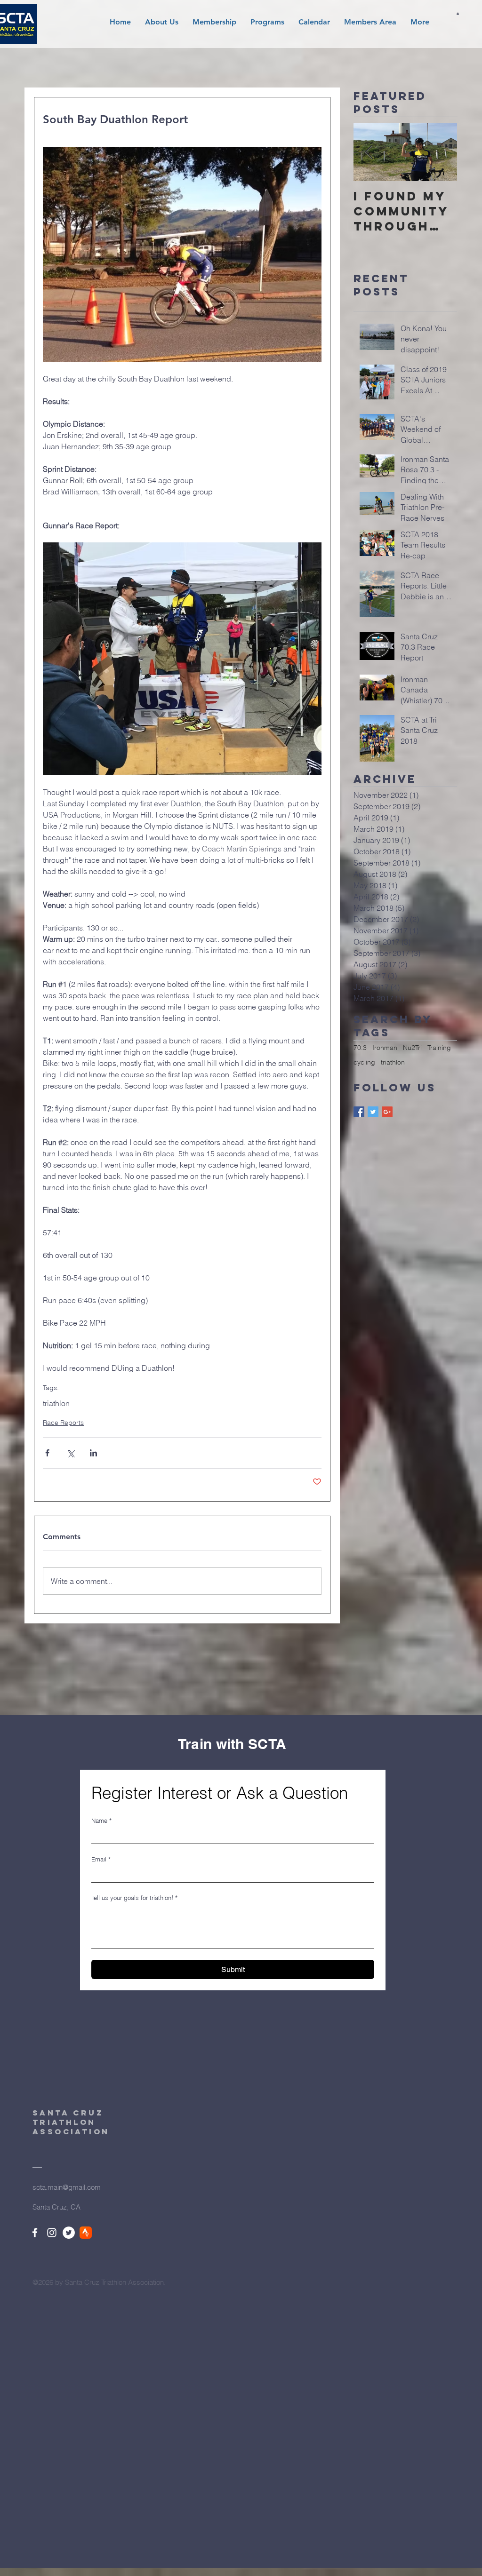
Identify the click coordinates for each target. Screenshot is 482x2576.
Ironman (385, 1048)
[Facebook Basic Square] (359, 1112)
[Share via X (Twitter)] (70, 1453)
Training (439, 1048)
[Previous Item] (369, 152)
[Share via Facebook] (47, 1453)
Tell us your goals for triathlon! (134, 1898)
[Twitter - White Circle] (69, 2233)
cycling (364, 1062)
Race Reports (63, 1423)
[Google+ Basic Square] (387, 1112)
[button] (162, 22)
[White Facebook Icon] (35, 2233)
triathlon (56, 1403)
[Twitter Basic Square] (373, 1112)
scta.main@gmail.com (67, 2187)
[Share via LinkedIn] (93, 1453)
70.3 (360, 1048)
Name (101, 1821)
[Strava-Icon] (86, 2233)
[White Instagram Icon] (52, 2233)
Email (101, 1859)
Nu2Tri (412, 1048)
